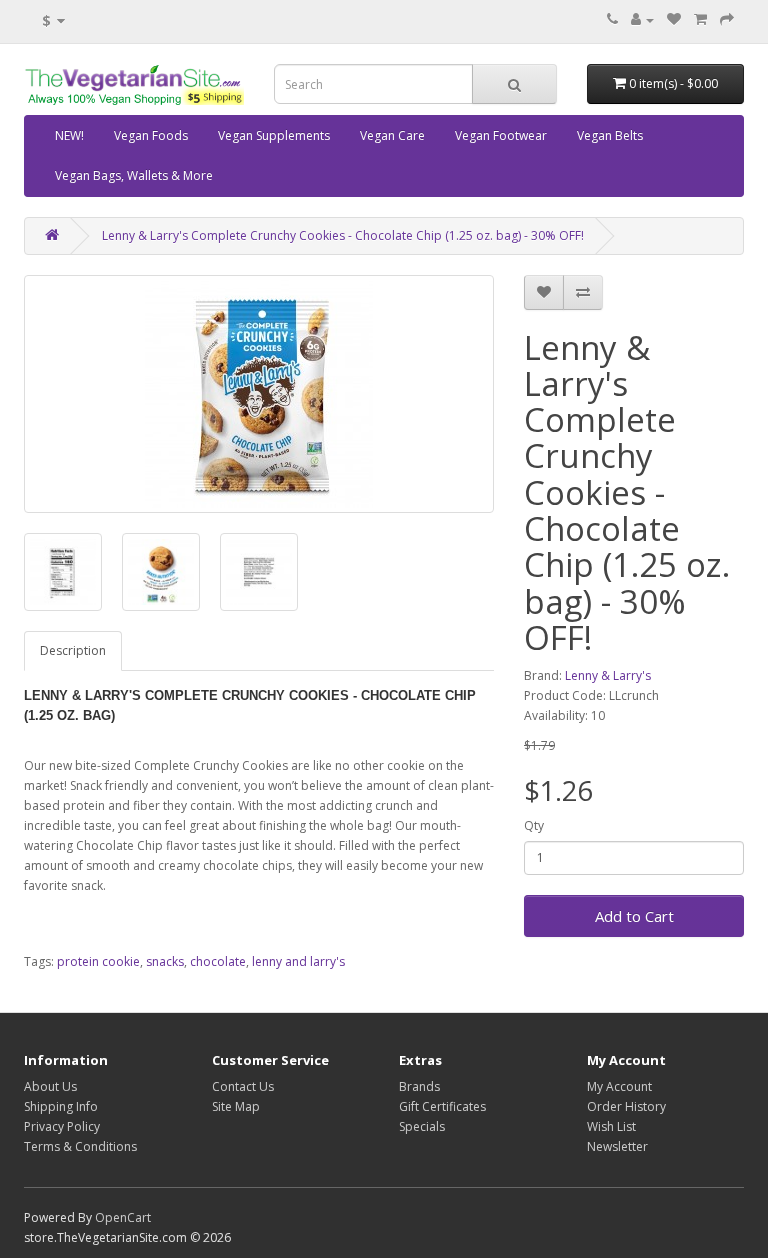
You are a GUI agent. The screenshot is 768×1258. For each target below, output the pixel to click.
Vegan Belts (610, 135)
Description (73, 650)
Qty (534, 825)
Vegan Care (392, 135)
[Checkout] (727, 19)
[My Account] (642, 19)
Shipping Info (61, 1106)
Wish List (611, 1126)
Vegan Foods (151, 135)
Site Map (236, 1106)
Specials (422, 1126)
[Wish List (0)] (674, 19)
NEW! (69, 135)
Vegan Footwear (501, 135)
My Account (619, 1086)
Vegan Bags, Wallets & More (134, 175)
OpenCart (123, 1217)
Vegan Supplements (274, 135)
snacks (165, 961)
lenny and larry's (298, 961)
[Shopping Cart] (700, 19)
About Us (50, 1086)
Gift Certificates (442, 1106)
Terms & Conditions (80, 1146)
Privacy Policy (62, 1126)
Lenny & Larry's (608, 675)
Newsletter (617, 1146)
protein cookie (98, 961)
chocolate (218, 961)
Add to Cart (634, 916)
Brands (419, 1086)
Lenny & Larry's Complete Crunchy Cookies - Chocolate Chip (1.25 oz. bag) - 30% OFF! (343, 235)
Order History (626, 1106)
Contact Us (243, 1086)
